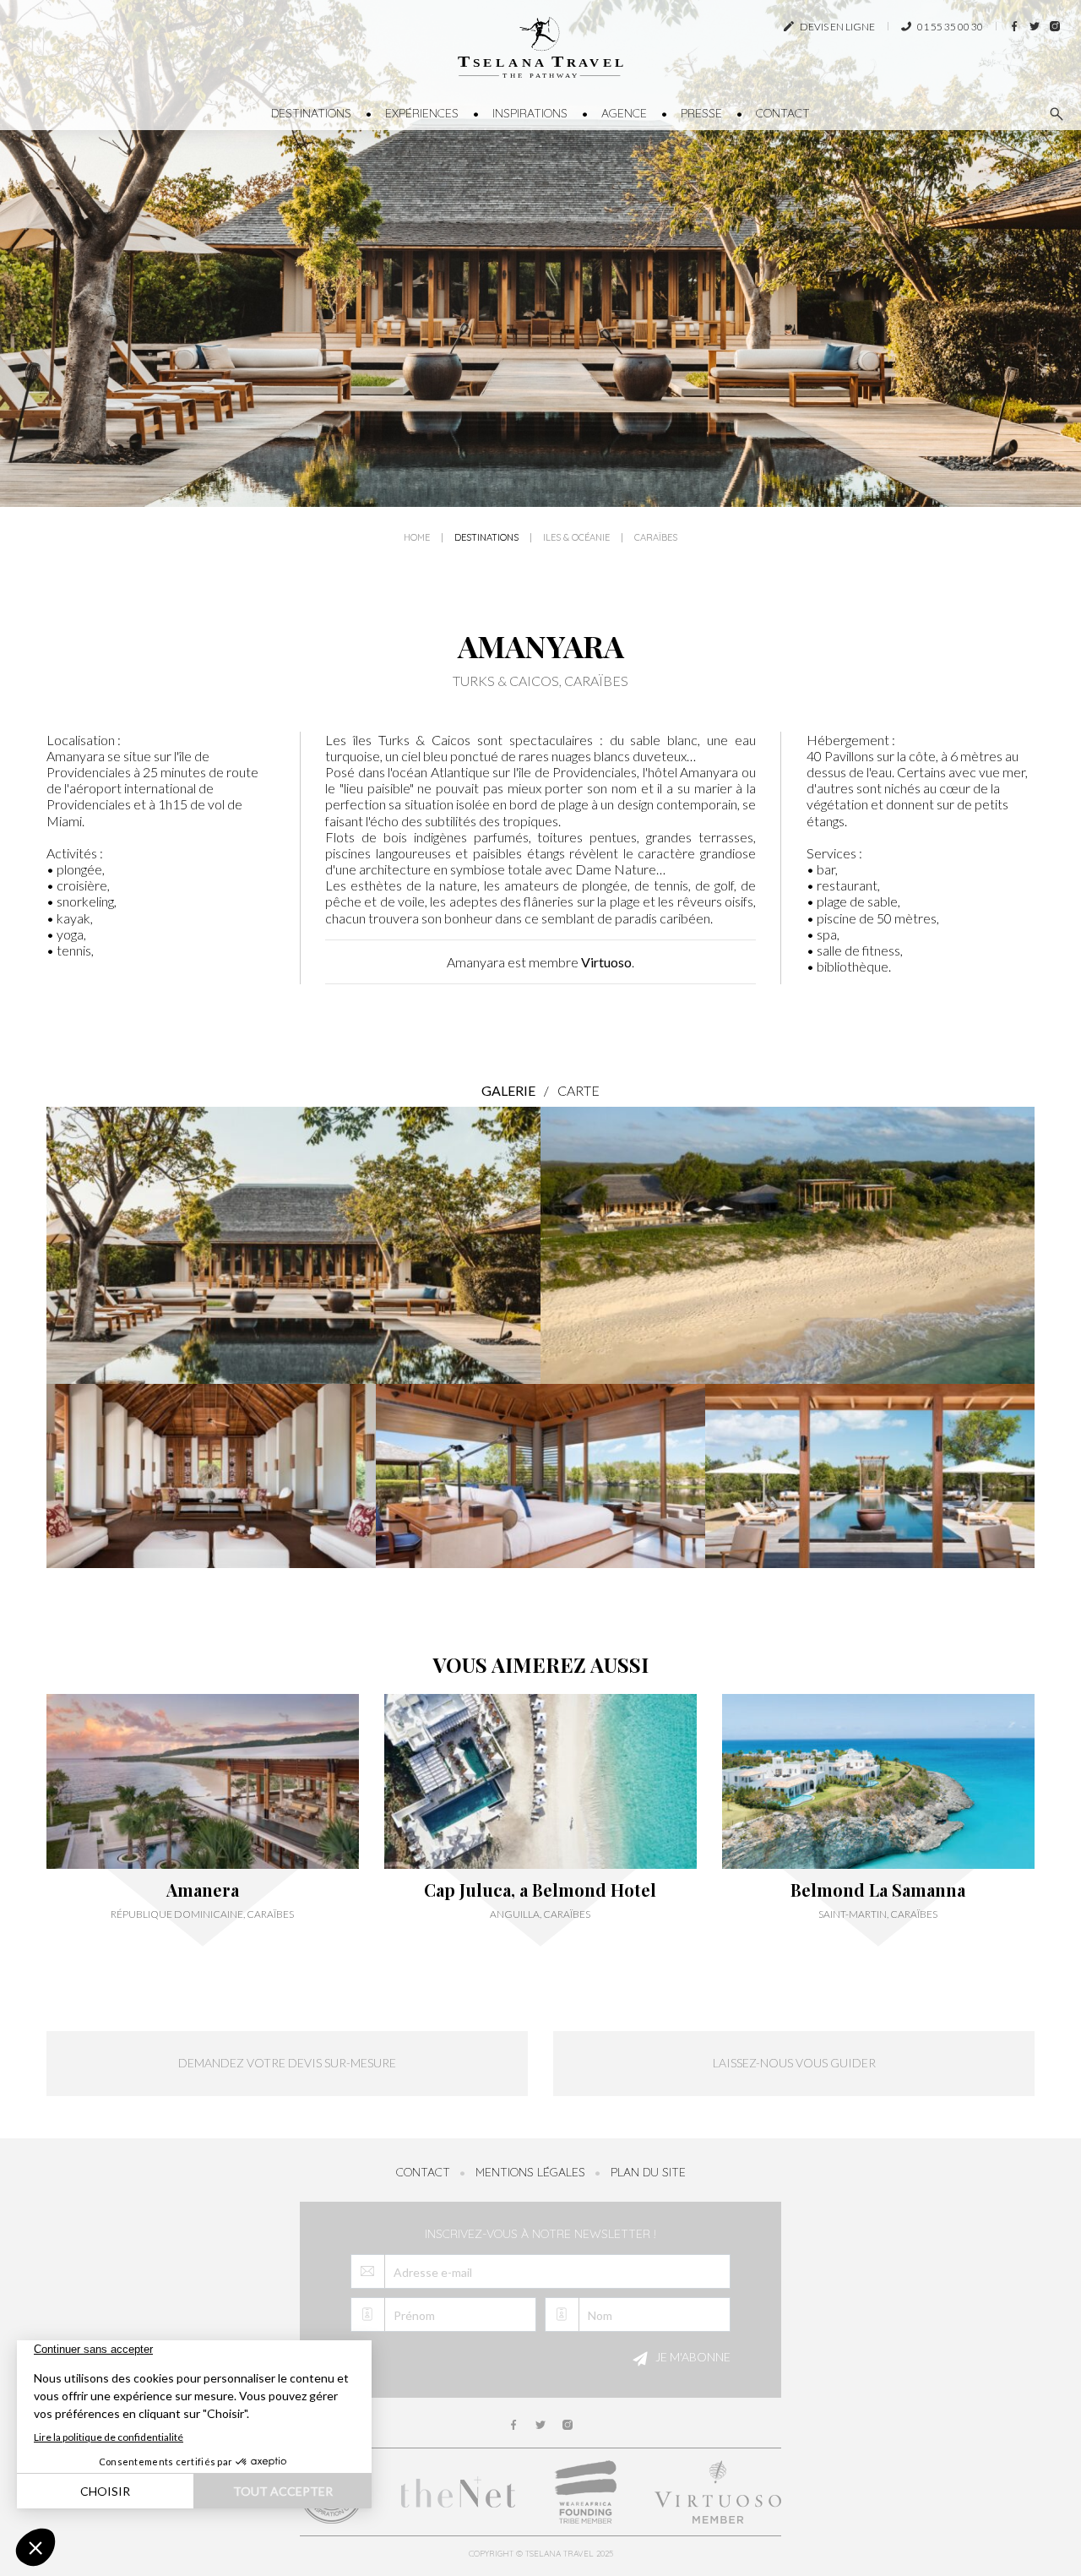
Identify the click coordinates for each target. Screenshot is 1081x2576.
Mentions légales (530, 2172)
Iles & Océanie (576, 538)
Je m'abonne (692, 2357)
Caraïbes (656, 538)
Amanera (203, 1890)
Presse (701, 113)
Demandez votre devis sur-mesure (287, 2063)
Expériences (422, 113)
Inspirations (530, 113)
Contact (783, 113)
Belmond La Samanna (878, 1890)
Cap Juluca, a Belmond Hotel (540, 1890)
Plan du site (648, 2172)
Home (417, 538)
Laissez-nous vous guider (794, 2063)
